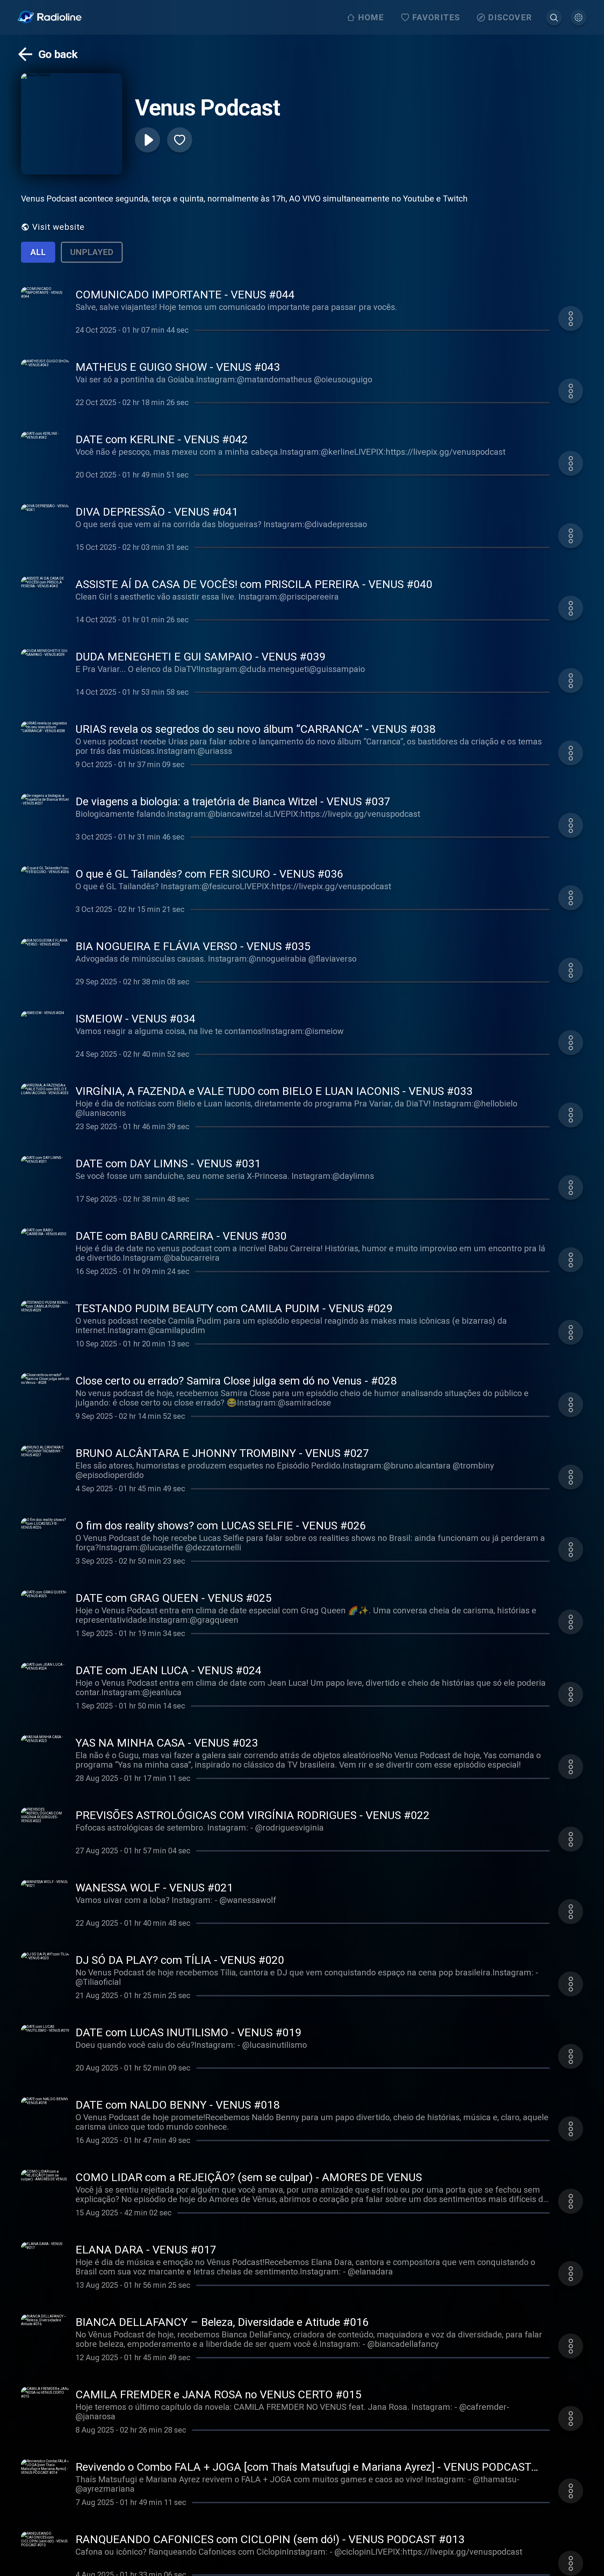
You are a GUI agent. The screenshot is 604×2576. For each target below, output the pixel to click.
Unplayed (92, 252)
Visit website (58, 227)
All (38, 252)
